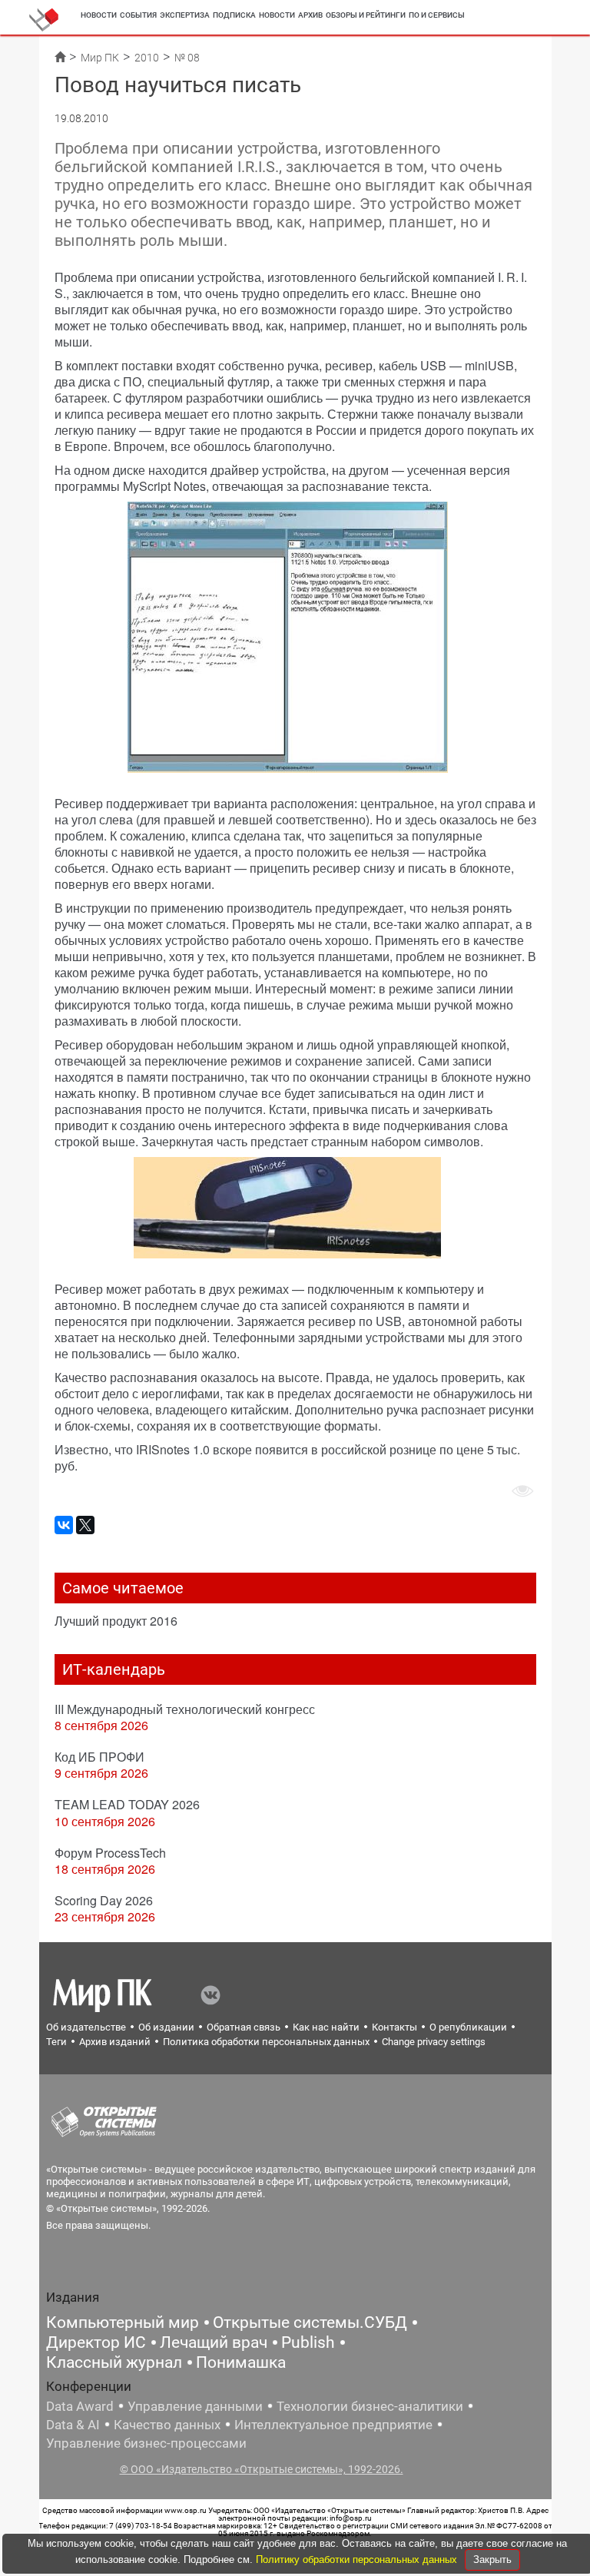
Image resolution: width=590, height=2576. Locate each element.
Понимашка (241, 2362)
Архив (310, 15)
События (138, 15)
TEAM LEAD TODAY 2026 (127, 1804)
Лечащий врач (214, 2342)
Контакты (394, 2027)
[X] (85, 1525)
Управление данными (195, 2406)
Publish (308, 2342)
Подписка (234, 15)
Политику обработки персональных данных (358, 2559)
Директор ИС (96, 2342)
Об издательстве (86, 2027)
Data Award (80, 2406)
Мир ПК (100, 58)
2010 (147, 58)
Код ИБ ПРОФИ (99, 1757)
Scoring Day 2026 (104, 1900)
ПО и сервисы (437, 15)
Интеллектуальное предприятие (333, 2425)
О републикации (468, 2027)
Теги (56, 2042)
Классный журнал (114, 2362)
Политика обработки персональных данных (266, 2042)
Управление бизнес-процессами (146, 2443)
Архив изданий (115, 2042)
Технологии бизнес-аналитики (370, 2406)
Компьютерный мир (123, 2322)
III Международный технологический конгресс (185, 1709)
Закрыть (492, 2559)
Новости (99, 15)
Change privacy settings (434, 2042)
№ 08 (187, 58)
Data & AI (73, 2425)
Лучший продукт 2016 (116, 1621)
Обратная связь (244, 2027)
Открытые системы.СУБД (310, 2322)
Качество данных (167, 2425)
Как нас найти (326, 2027)
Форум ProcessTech (110, 1853)
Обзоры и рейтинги (366, 15)
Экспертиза (185, 15)
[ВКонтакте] (64, 1525)
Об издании (166, 2027)
